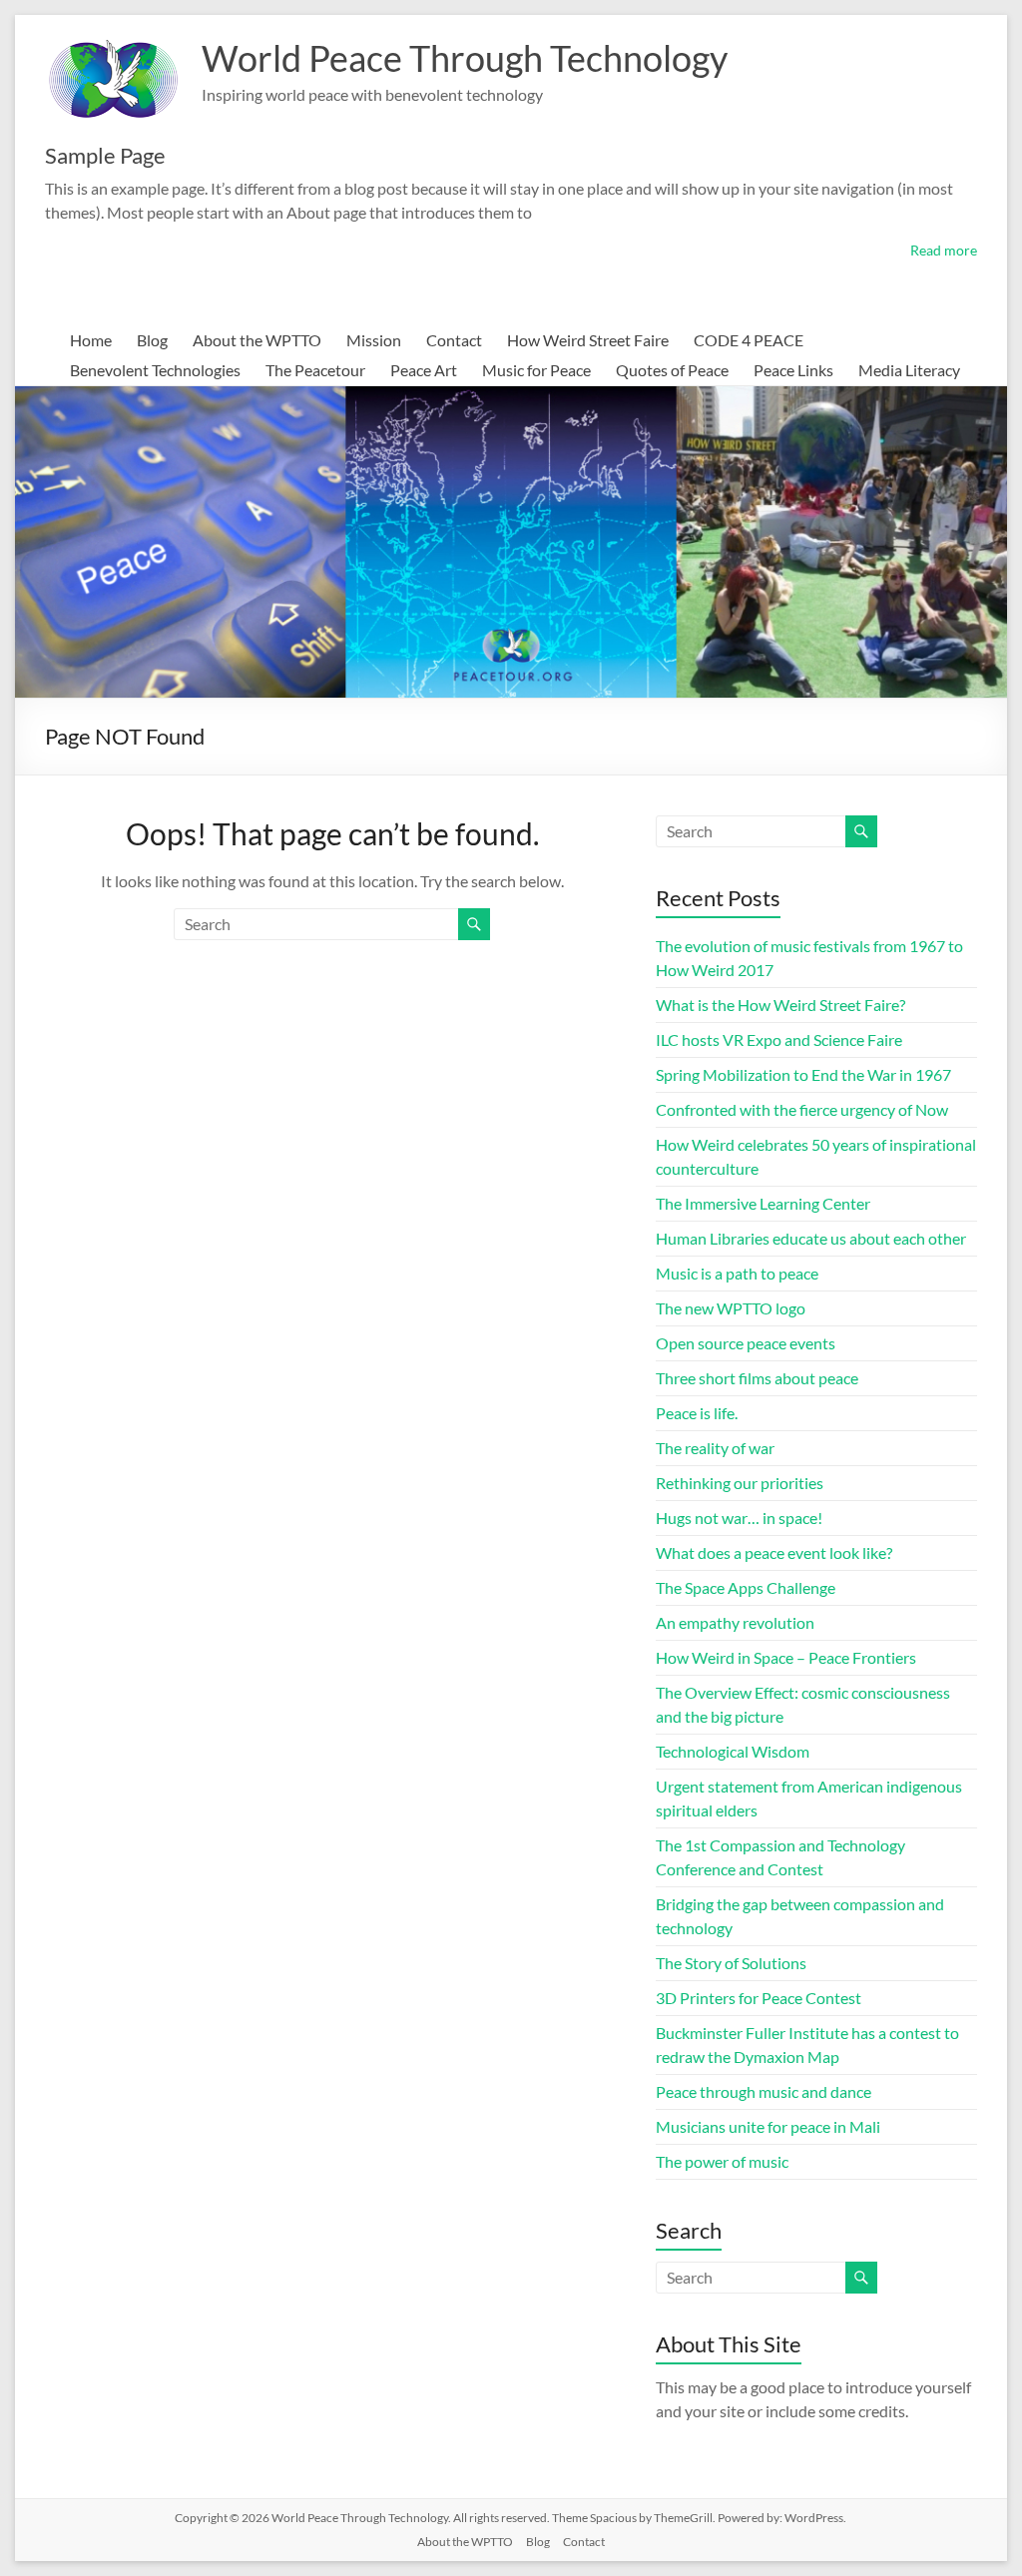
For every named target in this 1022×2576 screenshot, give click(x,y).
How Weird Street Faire (588, 340)
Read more (944, 250)
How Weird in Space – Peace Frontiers (786, 1657)
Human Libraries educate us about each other (811, 1238)
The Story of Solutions (731, 1963)
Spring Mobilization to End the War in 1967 (803, 1074)
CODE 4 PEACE (749, 340)
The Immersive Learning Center (763, 1203)
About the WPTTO (257, 340)
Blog (152, 340)
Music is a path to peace (737, 1273)
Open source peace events (746, 1343)
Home (91, 340)
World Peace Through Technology (465, 58)
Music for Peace (536, 370)
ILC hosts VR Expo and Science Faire (779, 1039)
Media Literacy (909, 370)
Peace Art (424, 370)
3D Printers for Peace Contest (759, 1998)
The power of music (722, 2161)
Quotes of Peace (672, 370)
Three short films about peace (757, 1378)
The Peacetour (315, 370)
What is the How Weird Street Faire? (780, 1005)
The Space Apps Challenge (746, 1587)
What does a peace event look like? (774, 1552)
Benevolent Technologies (155, 370)
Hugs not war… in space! (739, 1518)
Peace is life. (697, 1413)
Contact (454, 340)
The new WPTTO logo (731, 1308)
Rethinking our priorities (740, 1483)
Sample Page (105, 155)
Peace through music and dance (764, 2091)
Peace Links (793, 370)
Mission (374, 340)
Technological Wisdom (733, 1751)
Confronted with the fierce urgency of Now (802, 1109)
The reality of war (715, 1448)
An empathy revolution (735, 1622)
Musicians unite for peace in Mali (768, 2126)
